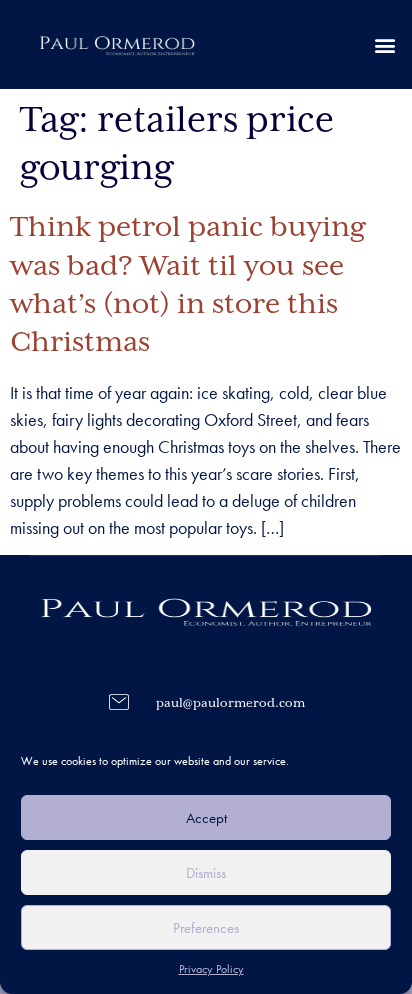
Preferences (206, 928)
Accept (206, 818)
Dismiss (206, 873)
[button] (385, 44)
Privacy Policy (211, 969)
